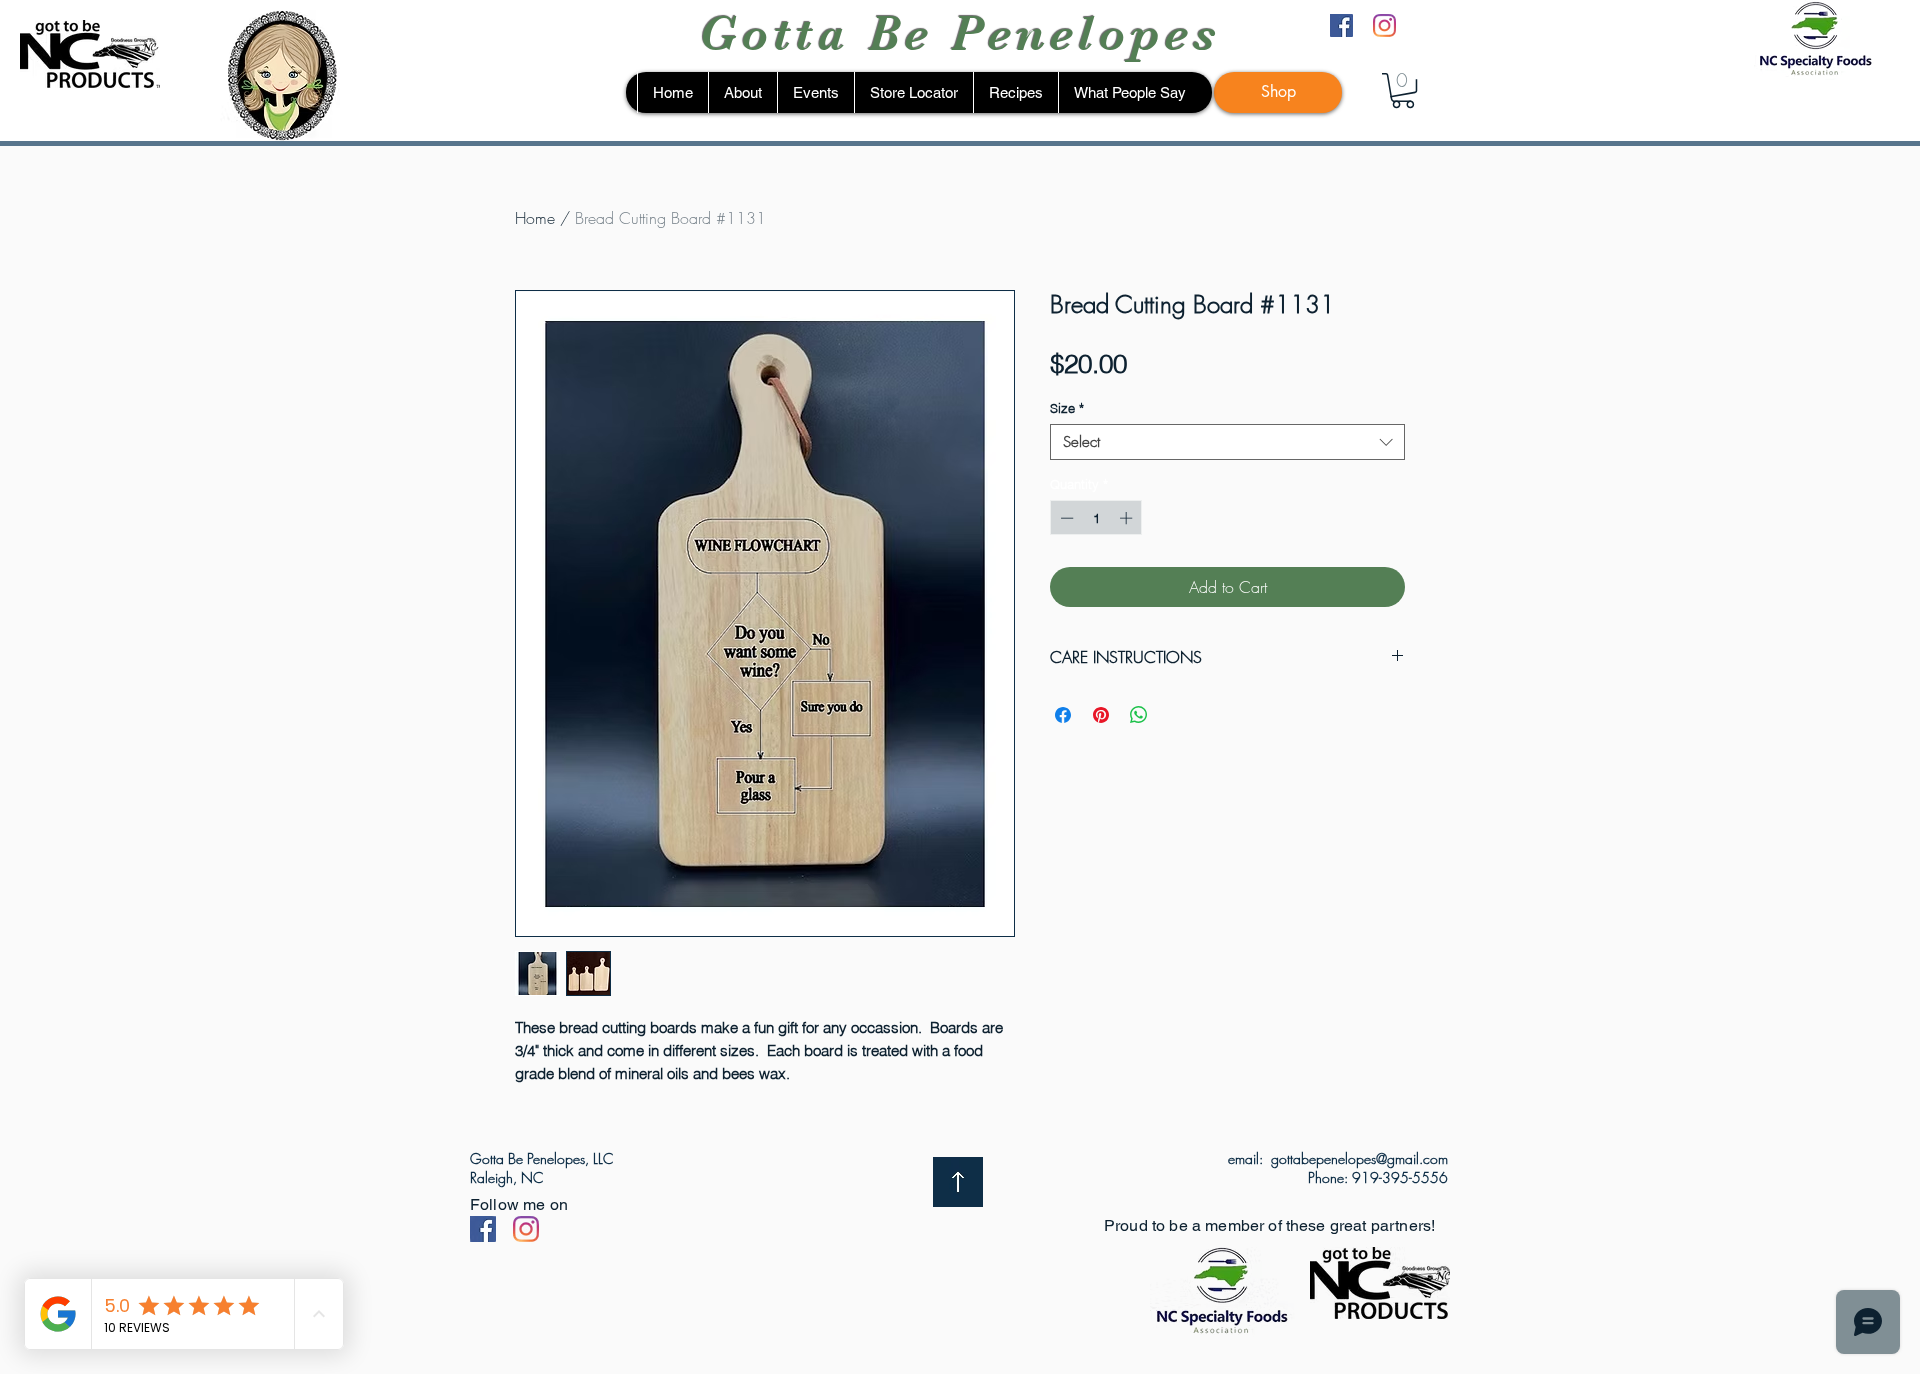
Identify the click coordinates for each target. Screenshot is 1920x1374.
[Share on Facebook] (1063, 715)
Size (1067, 408)
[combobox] (1227, 442)
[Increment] (1128, 518)
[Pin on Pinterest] (1101, 715)
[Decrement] (1065, 518)
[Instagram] (1384, 25)
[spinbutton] (1096, 518)
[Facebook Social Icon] (483, 1229)
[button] (1403, 90)
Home (535, 218)
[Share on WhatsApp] (1139, 715)
